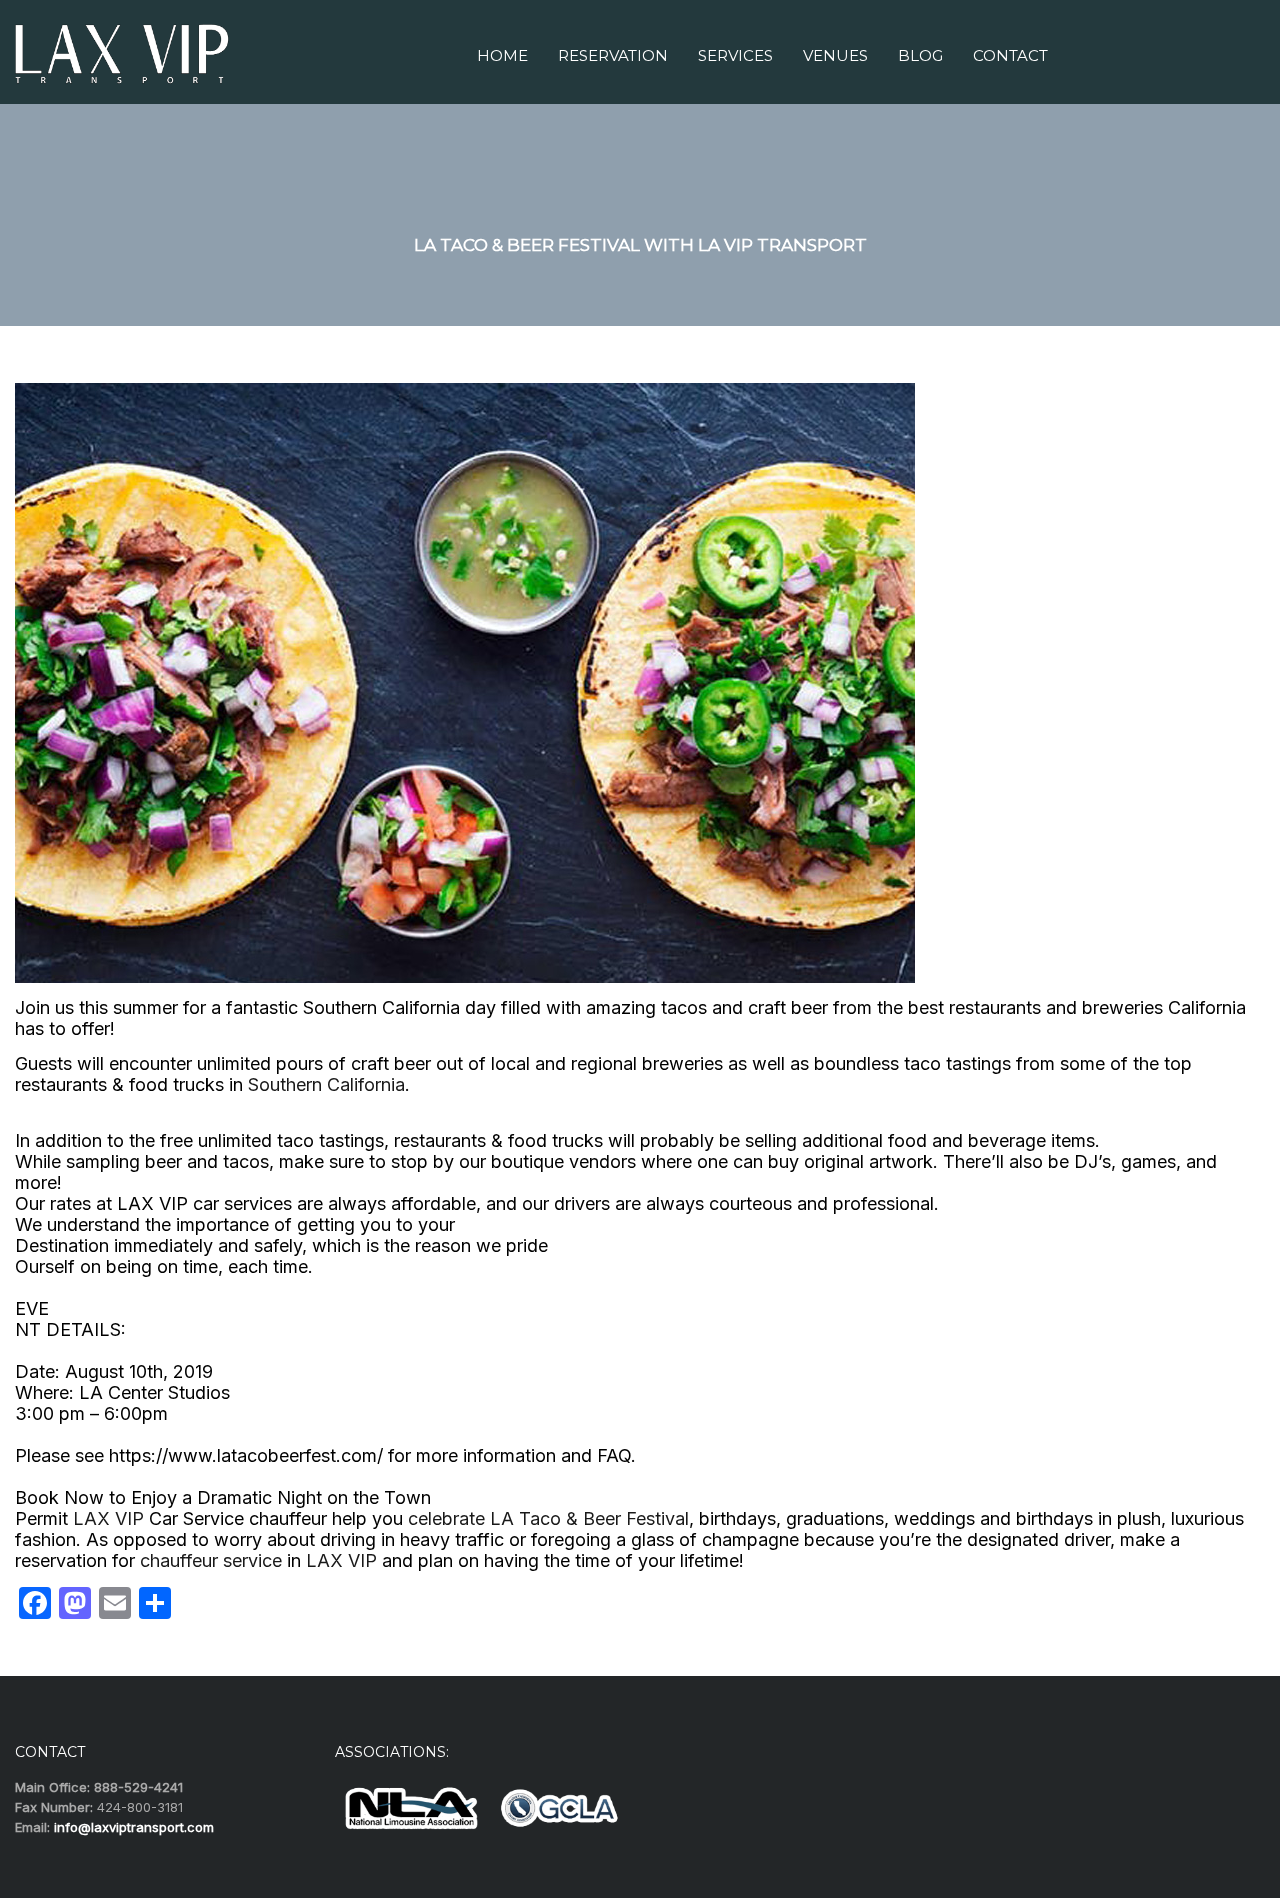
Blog (920, 55)
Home (502, 55)
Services (735, 55)
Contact (1010, 55)
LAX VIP (108, 1518)
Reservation (613, 55)
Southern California (326, 1084)
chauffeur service (208, 1560)
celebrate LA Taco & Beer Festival (546, 1518)
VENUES (835, 55)
